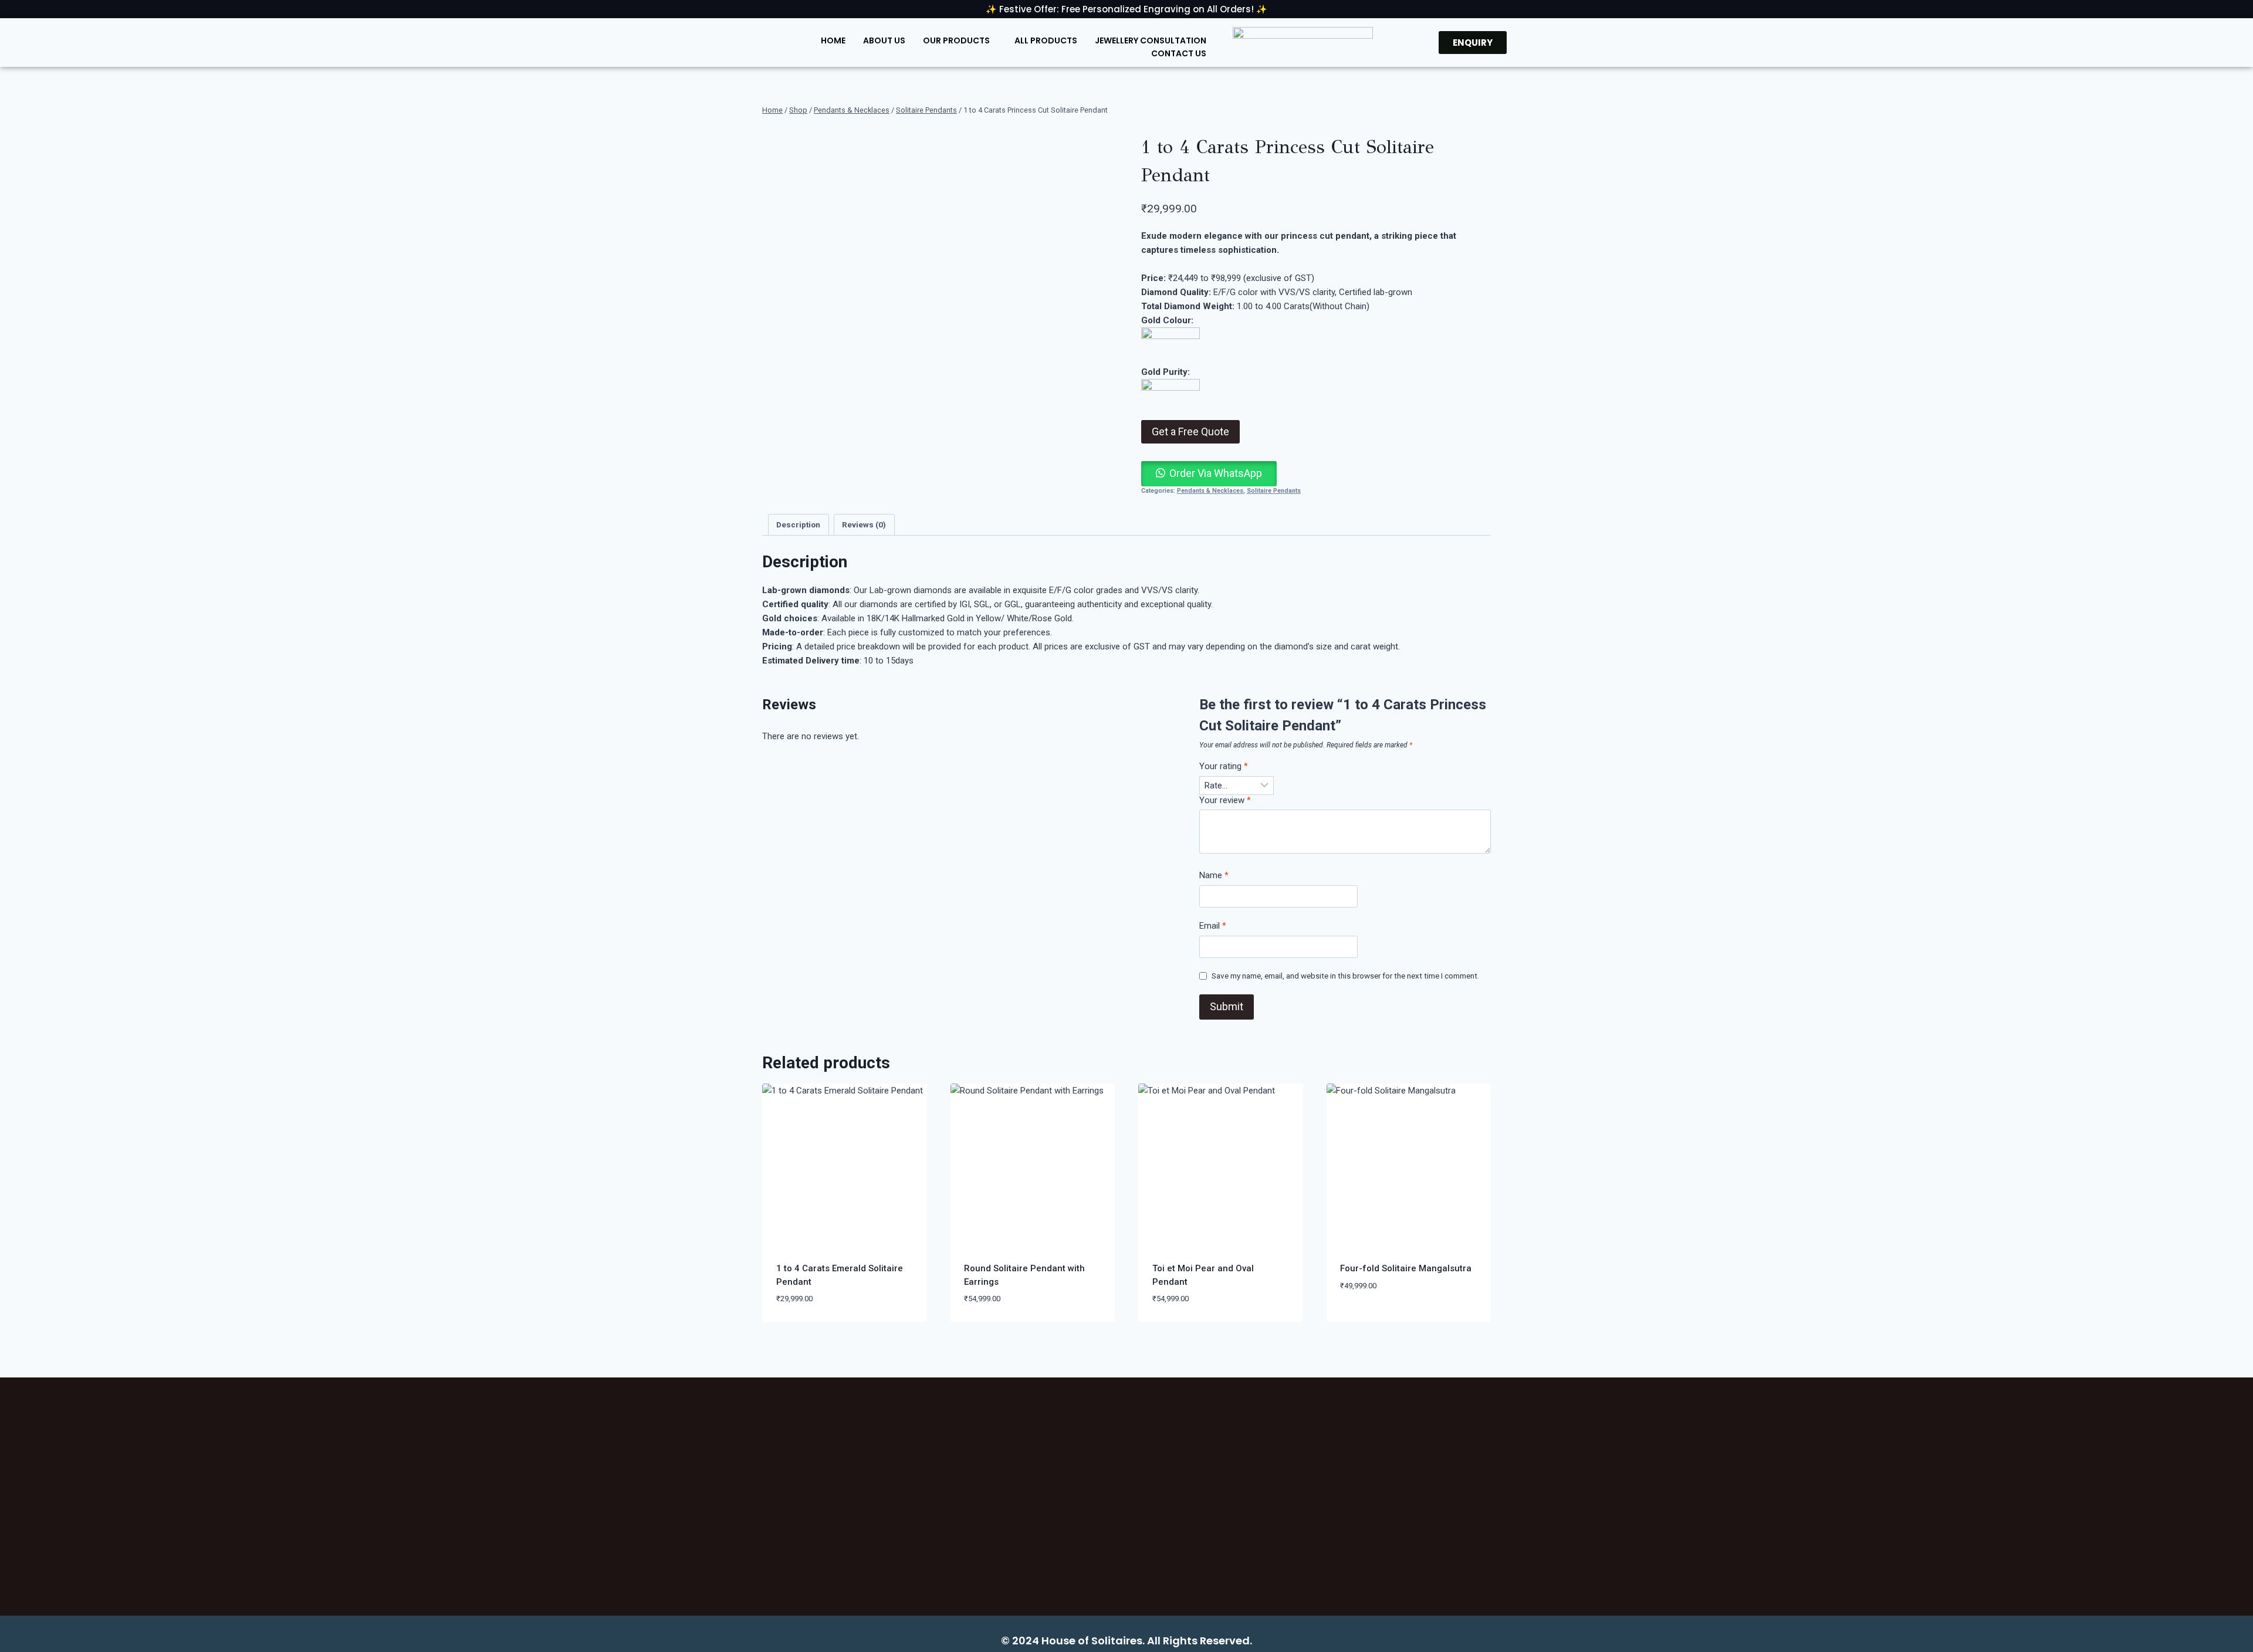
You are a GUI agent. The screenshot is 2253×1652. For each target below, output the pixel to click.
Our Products (956, 40)
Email (1213, 926)
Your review (1225, 800)
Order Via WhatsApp (1216, 473)
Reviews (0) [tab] (864, 524)
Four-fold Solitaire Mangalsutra (1406, 1268)
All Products (1046, 40)
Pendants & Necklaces (1210, 491)
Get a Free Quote (1190, 431)
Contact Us (1179, 53)
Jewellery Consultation (1151, 40)
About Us (884, 40)
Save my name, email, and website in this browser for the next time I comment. (1345, 976)
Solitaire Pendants (1274, 491)
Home (833, 40)
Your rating (1224, 766)
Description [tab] (798, 524)
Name (1214, 875)
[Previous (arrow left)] (21, 826)
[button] (1209, 474)
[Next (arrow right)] (2232, 826)
